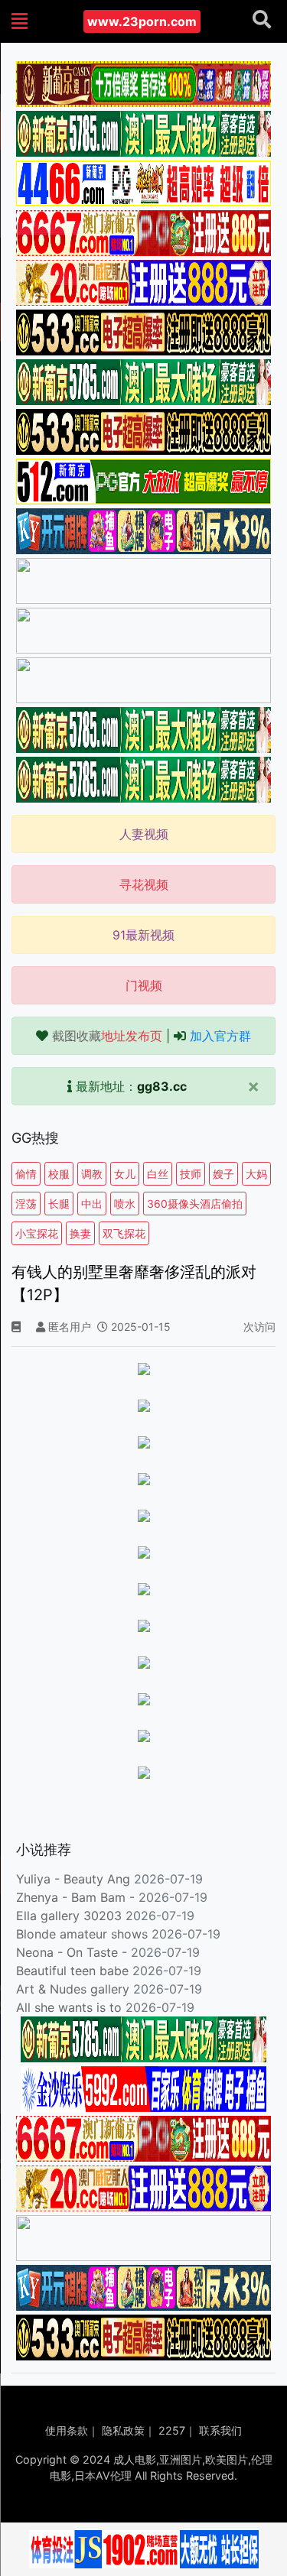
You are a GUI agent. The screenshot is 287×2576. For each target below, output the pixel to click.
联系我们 (220, 2430)
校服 (59, 1174)
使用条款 (67, 2430)
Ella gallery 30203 (69, 1916)
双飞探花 (124, 1233)
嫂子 (223, 1174)
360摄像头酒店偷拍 (195, 1204)
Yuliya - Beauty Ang (73, 1879)
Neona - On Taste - (73, 1952)
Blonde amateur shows (82, 1934)
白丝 (158, 1174)
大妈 (256, 1174)
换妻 (80, 1233)
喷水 (125, 1204)
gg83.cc (162, 1086)
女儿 (125, 1174)
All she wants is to (71, 2007)
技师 (191, 1174)
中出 (92, 1204)
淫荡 (26, 1204)
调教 (92, 1174)
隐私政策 (123, 2430)
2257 (172, 2430)
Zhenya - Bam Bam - (77, 1897)
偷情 (26, 1174)
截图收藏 (107, 1036)
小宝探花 (37, 1233)
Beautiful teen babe (74, 1971)
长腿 (59, 1204)
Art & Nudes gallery (75, 1989)
